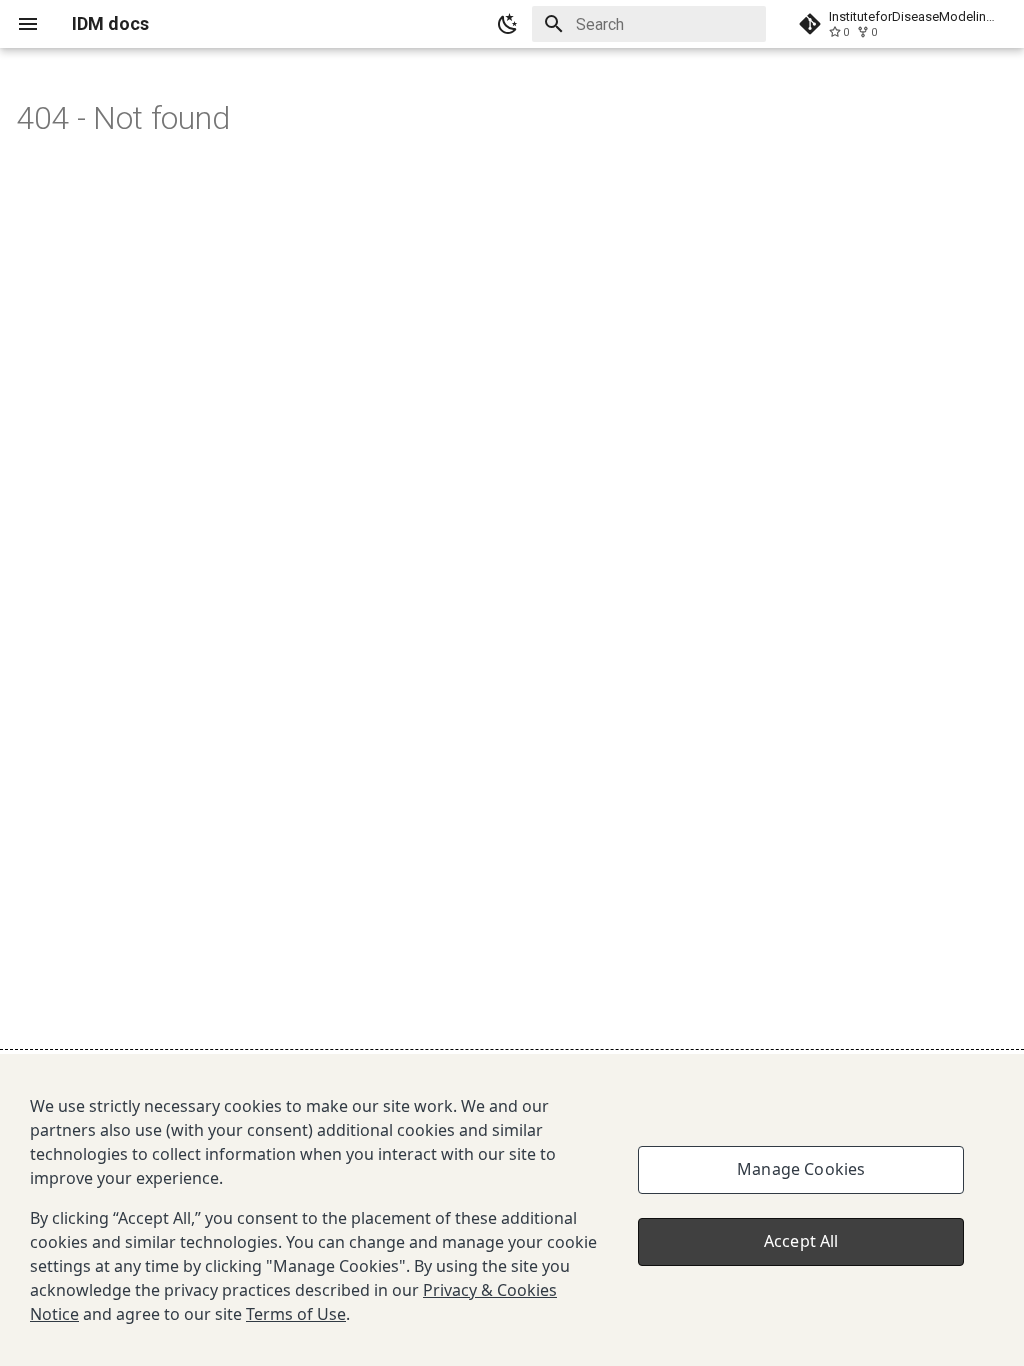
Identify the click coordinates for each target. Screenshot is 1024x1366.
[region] (512, 1210)
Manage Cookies (801, 1169)
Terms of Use (296, 1314)
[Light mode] (508, 24)
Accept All (801, 1241)
